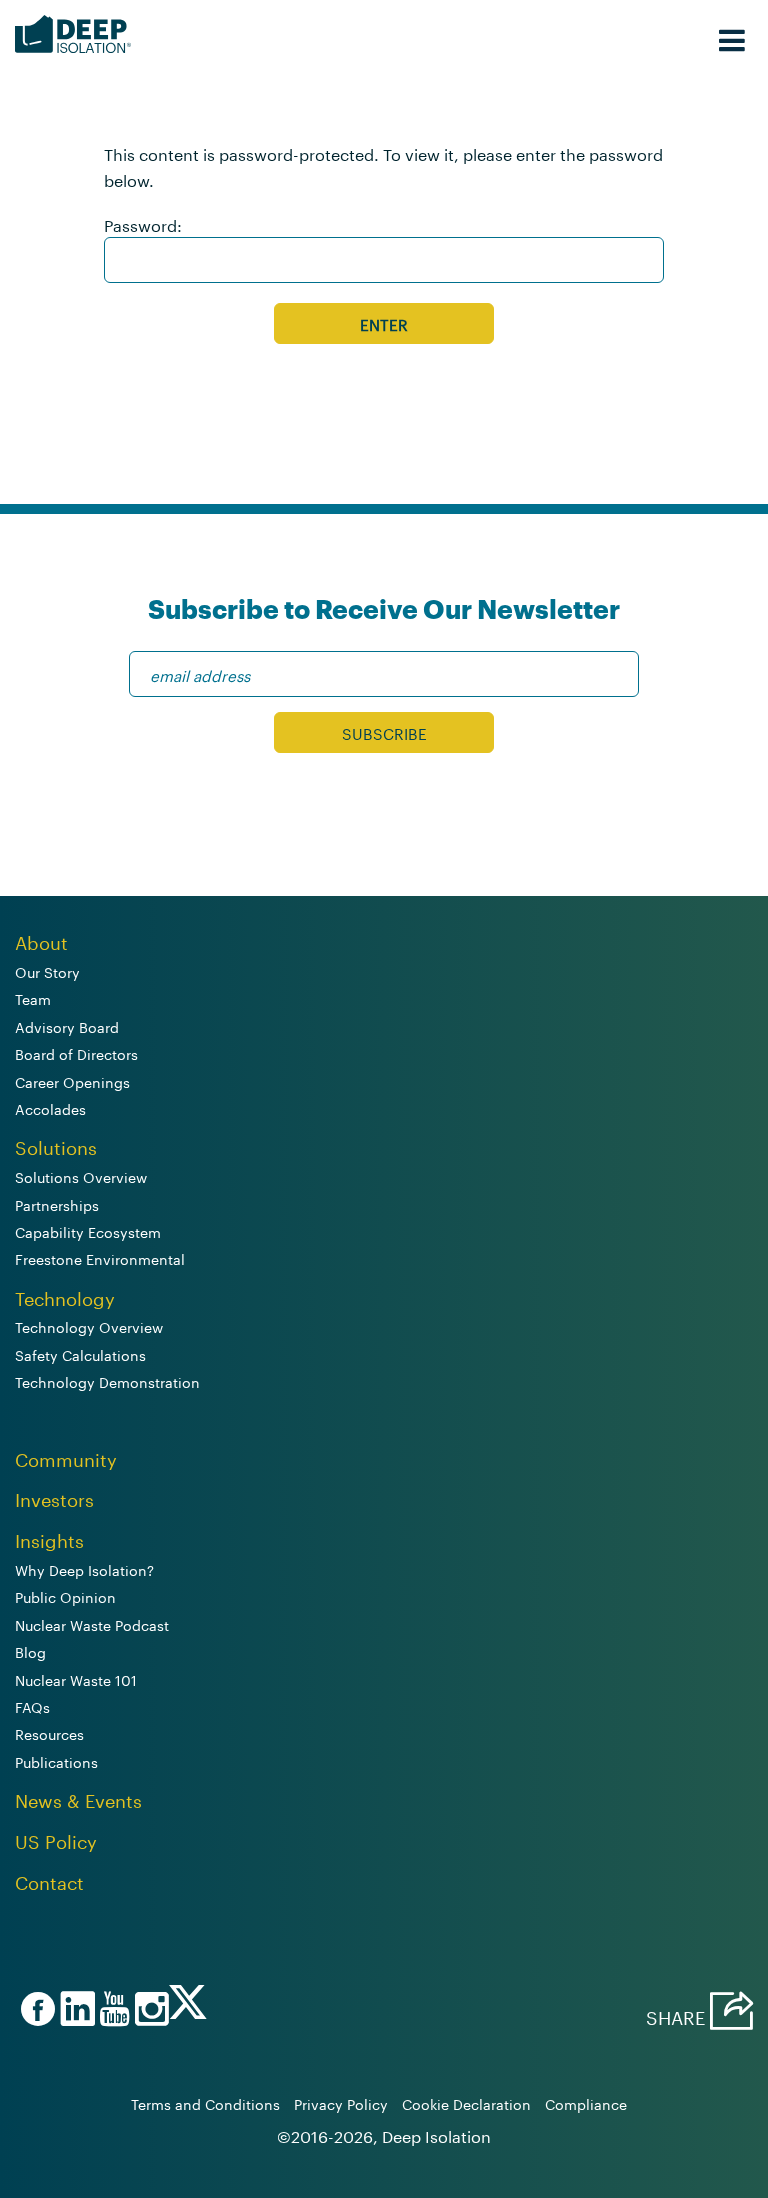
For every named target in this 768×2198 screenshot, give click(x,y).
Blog (30, 1651)
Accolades (50, 1108)
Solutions (56, 1145)
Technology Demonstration (107, 1381)
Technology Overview (89, 1326)
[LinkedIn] (75, 2011)
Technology (65, 1296)
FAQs (32, 1706)
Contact (49, 1880)
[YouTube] (112, 2011)
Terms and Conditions (205, 2103)
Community (66, 1457)
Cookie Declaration (466, 2103)
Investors (54, 1497)
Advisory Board (67, 1026)
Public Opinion (65, 1596)
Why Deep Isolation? (84, 1569)
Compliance (586, 2103)
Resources (49, 1733)
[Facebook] (35, 2011)
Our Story (47, 971)
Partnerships (57, 1204)
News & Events (78, 1798)
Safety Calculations (80, 1354)
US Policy (56, 1839)
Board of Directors (76, 1053)
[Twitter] (188, 2009)
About (41, 940)
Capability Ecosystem (88, 1231)
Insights (49, 1538)
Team (33, 998)
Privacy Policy (341, 2103)
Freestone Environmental (100, 1258)
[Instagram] (149, 2011)
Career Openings (72, 1081)
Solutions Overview (81, 1176)
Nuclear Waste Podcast (92, 1624)
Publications (56, 1761)
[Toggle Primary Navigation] (732, 35)
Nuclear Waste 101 (76, 1679)
